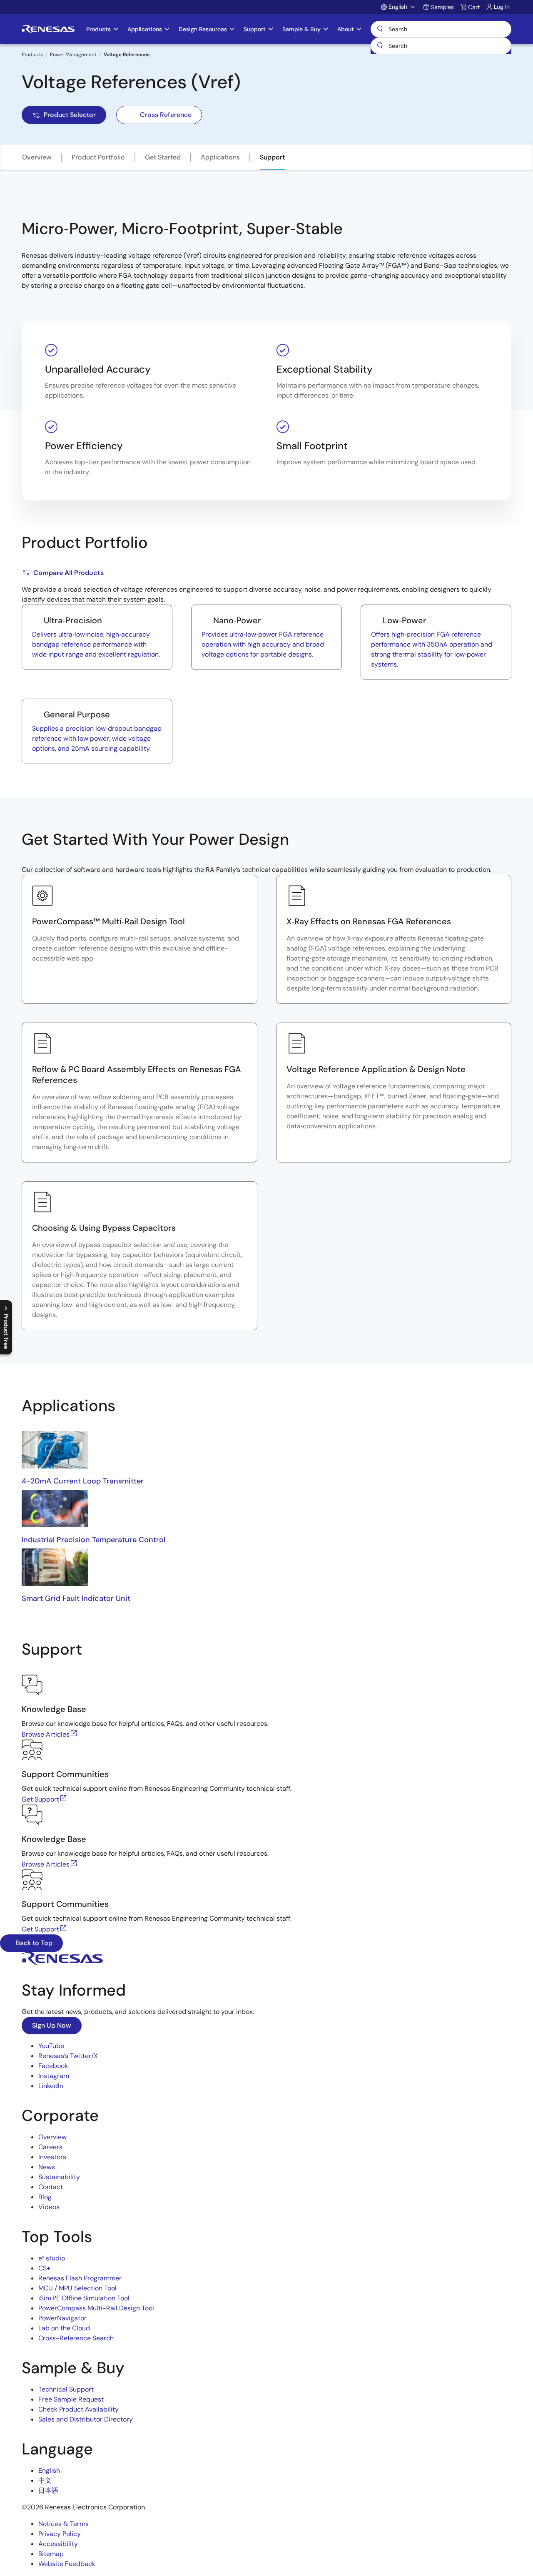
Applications (220, 157)
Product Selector (70, 115)
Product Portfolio (98, 157)
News (47, 2167)
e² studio (52, 2258)
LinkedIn (51, 2086)
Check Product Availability (78, 2409)
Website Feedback (67, 2564)
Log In (502, 7)
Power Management (73, 55)
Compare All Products (68, 573)
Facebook (53, 2066)
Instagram (54, 2076)
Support (272, 157)
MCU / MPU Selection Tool (77, 2288)
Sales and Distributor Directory (86, 2419)
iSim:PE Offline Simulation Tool (84, 2298)
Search (441, 29)
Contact (51, 2187)
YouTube (51, 2046)
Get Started (163, 157)
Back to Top (33, 1943)
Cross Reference (166, 115)
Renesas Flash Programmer (80, 2278)
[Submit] (380, 46)
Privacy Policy (60, 2534)
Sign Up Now (52, 2025)
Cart (474, 7)
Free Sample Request (71, 2399)
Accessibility (58, 2544)
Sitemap (51, 2554)
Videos (49, 2207)
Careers (50, 2147)
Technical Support (66, 2389)
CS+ (44, 2268)
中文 (45, 2480)
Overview (37, 157)
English (49, 2470)
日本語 (48, 2490)
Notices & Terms (64, 2524)
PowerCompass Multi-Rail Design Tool (96, 2308)
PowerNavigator (62, 2318)
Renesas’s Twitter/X (68, 2056)
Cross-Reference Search (76, 2338)
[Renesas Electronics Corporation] (48, 29)
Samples (442, 7)
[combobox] (441, 46)
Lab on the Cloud (64, 2328)
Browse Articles (46, 1734)
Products (32, 55)
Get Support (40, 1799)
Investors (52, 2157)
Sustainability (59, 2177)
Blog (45, 2197)
